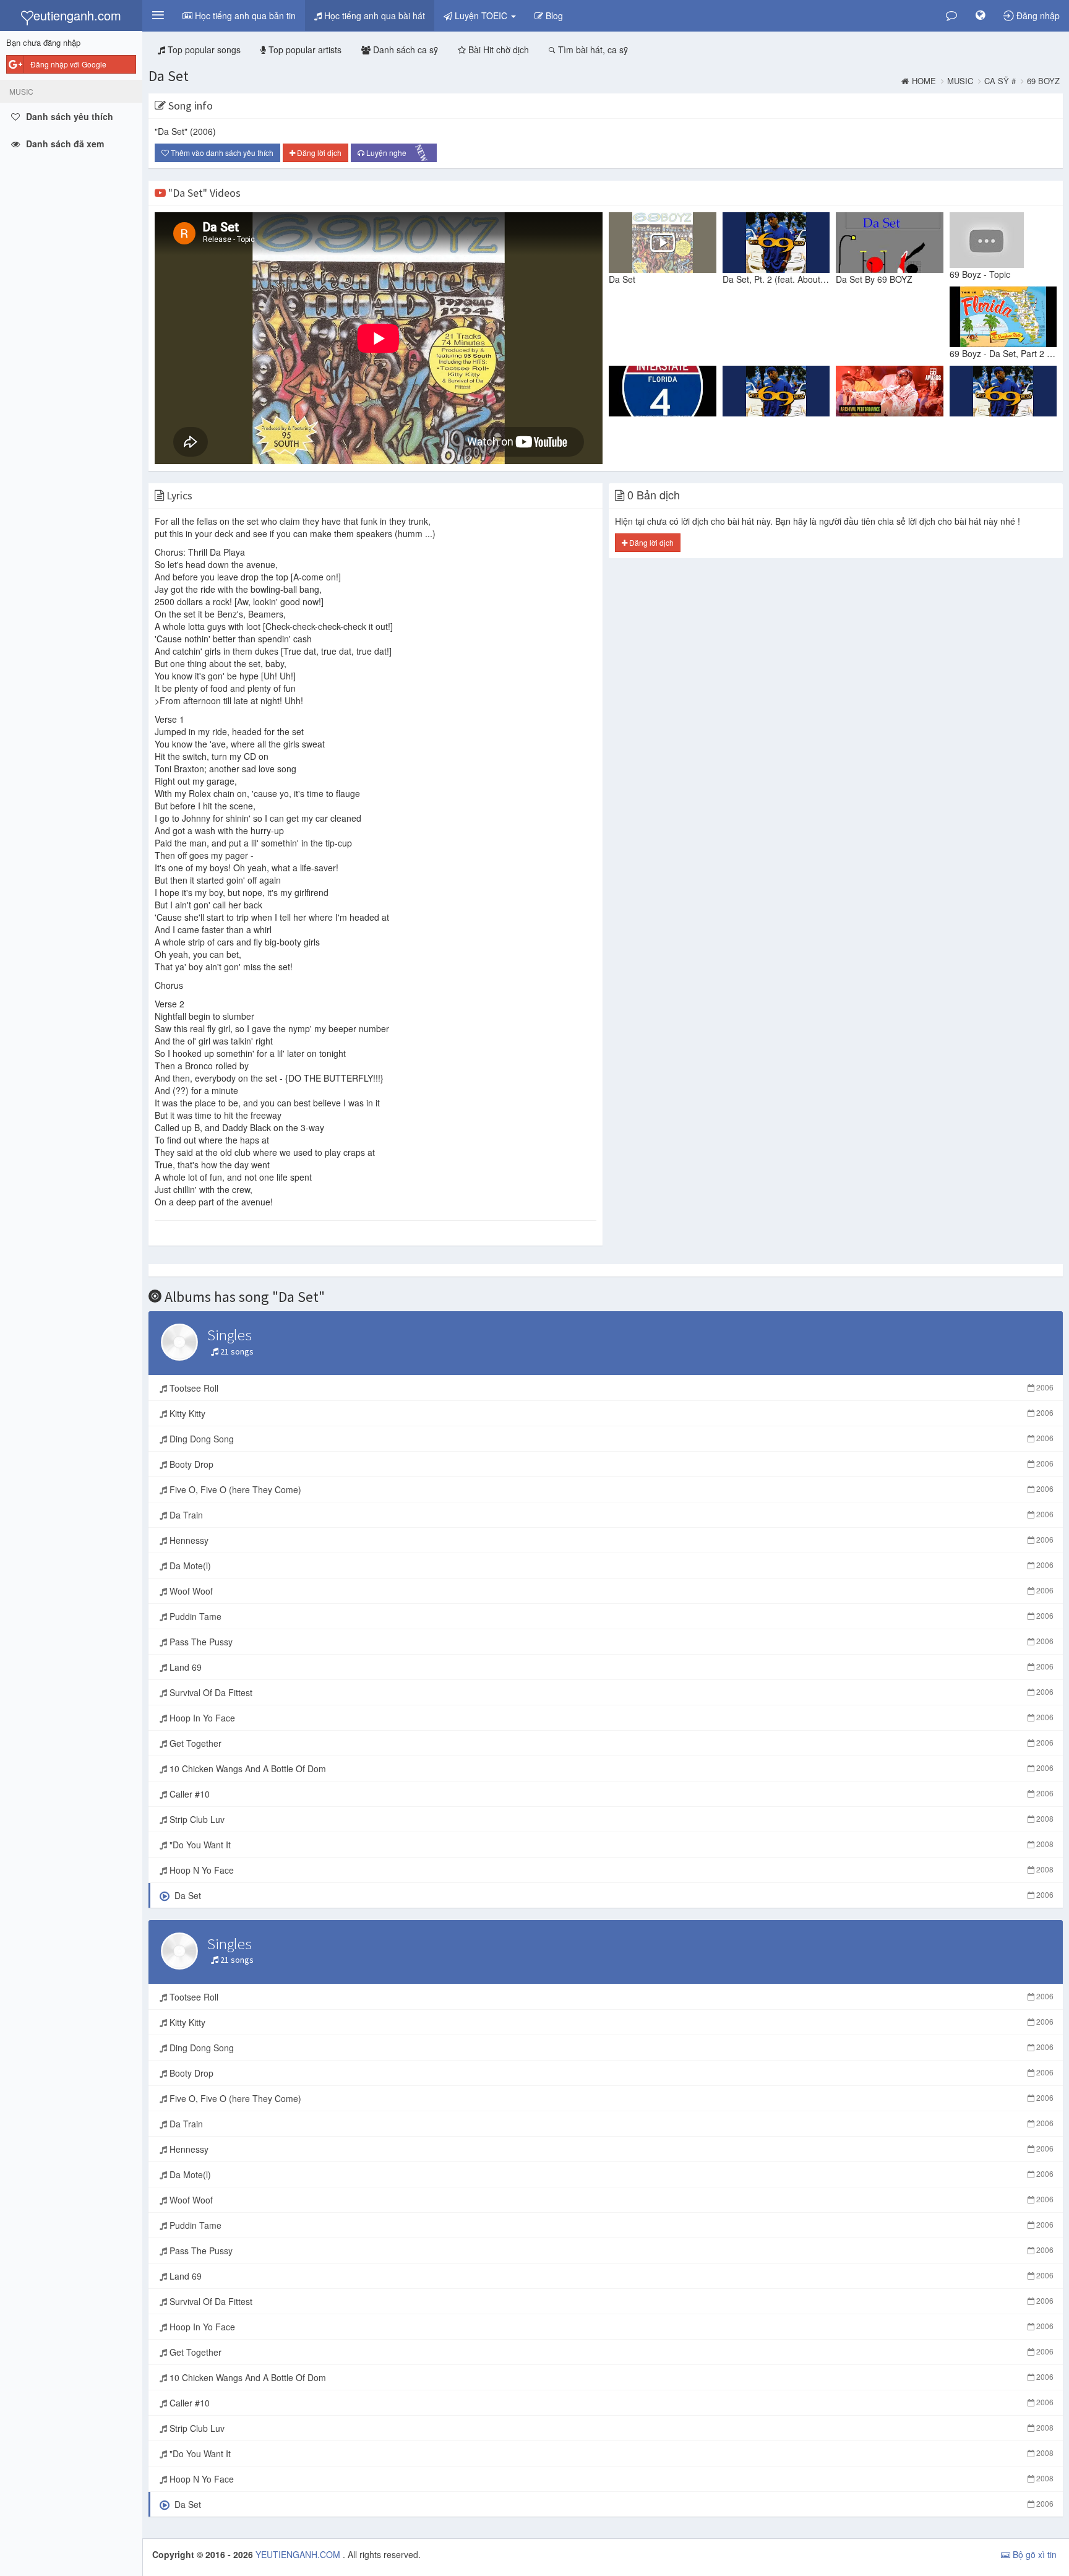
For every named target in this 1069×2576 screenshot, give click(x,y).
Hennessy (610, 1540)
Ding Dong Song (610, 1439)
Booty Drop (610, 1464)
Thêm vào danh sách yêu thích (221, 153)
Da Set (169, 76)
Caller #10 (610, 1794)
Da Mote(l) (610, 1566)
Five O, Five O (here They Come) (610, 1489)
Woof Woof (610, 1591)
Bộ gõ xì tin (1033, 2554)
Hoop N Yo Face (610, 1870)
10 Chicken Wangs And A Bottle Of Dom (610, 1768)
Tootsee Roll (610, 1388)
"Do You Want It (610, 1845)
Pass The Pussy (610, 1642)
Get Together (610, 1743)
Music (960, 81)
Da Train (610, 1515)
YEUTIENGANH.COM (299, 2554)
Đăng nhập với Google (68, 64)
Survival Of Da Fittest (610, 1692)
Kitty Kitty (610, 1413)
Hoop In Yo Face (610, 1718)
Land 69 (610, 1667)
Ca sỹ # (1000, 81)
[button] (158, 15)
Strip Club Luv (610, 1819)
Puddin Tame (610, 1616)
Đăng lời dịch (318, 153)
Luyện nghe (395, 153)
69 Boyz (1043, 81)
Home (924, 81)
